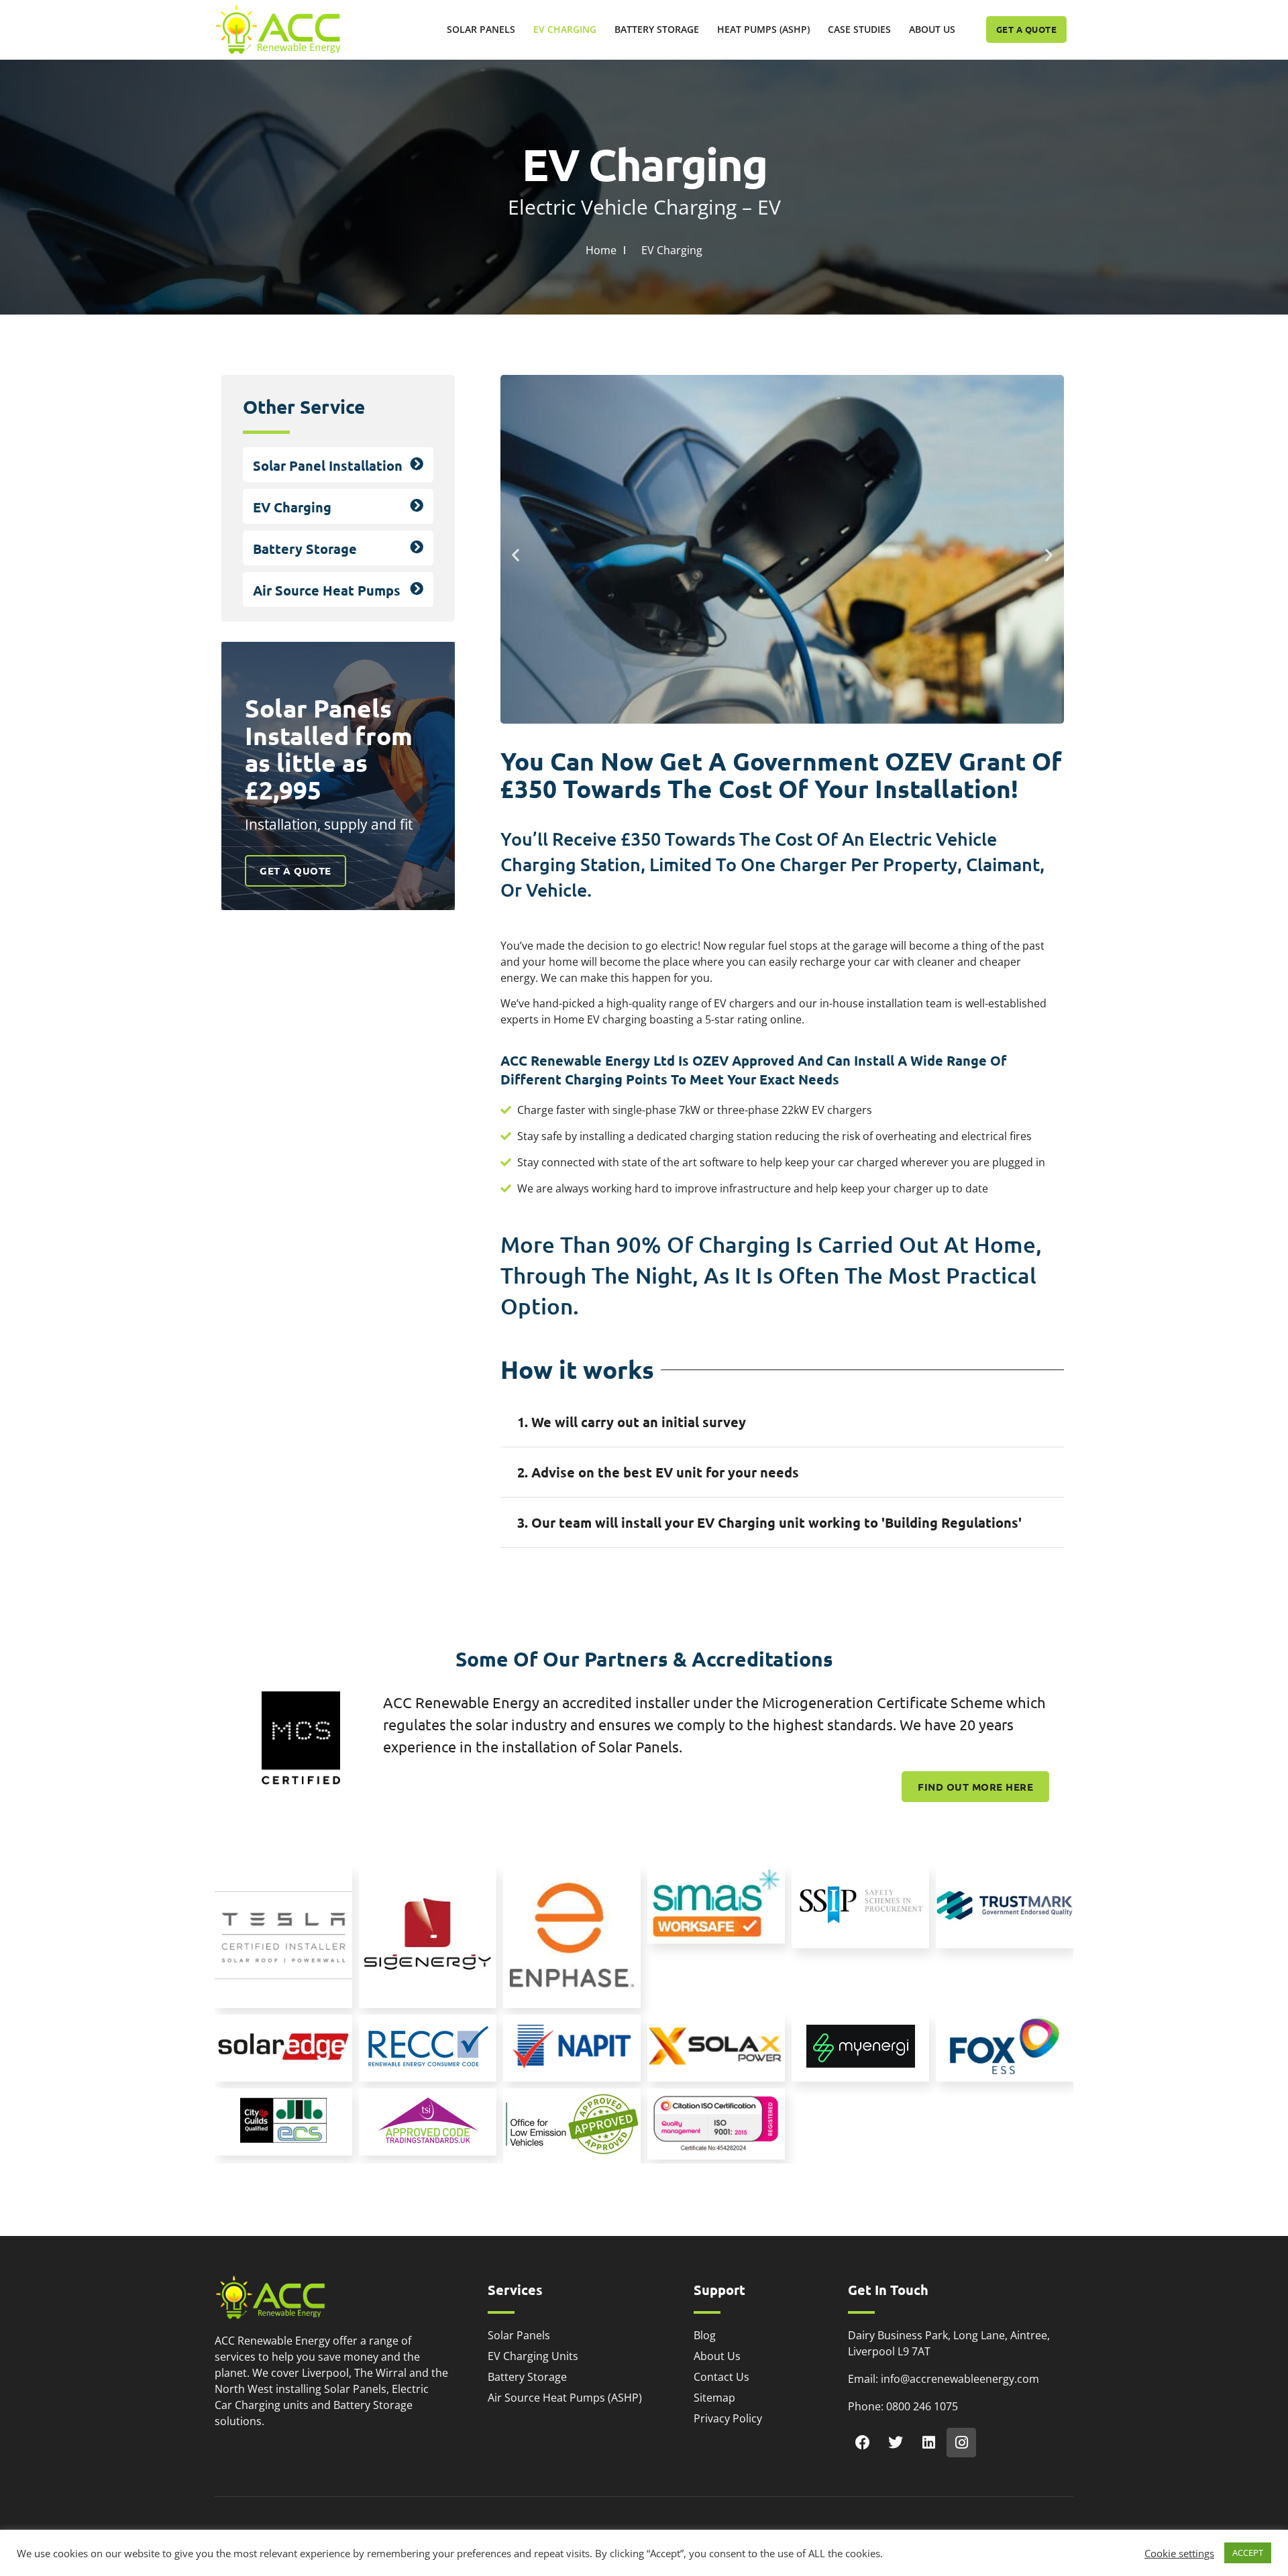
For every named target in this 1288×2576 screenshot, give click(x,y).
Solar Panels (481, 29)
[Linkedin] (928, 2443)
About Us (932, 29)
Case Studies (859, 29)
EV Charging (565, 29)
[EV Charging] (417, 506)
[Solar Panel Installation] (417, 464)
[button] (516, 554)
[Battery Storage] (417, 547)
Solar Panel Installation (328, 465)
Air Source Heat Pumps (327, 590)
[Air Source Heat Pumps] (417, 589)
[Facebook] (863, 2443)
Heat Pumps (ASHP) (763, 29)
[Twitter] (896, 2443)
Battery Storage (657, 29)
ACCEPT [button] (1248, 2553)
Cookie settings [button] (1179, 2553)
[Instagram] (961, 2443)
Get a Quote (296, 871)
